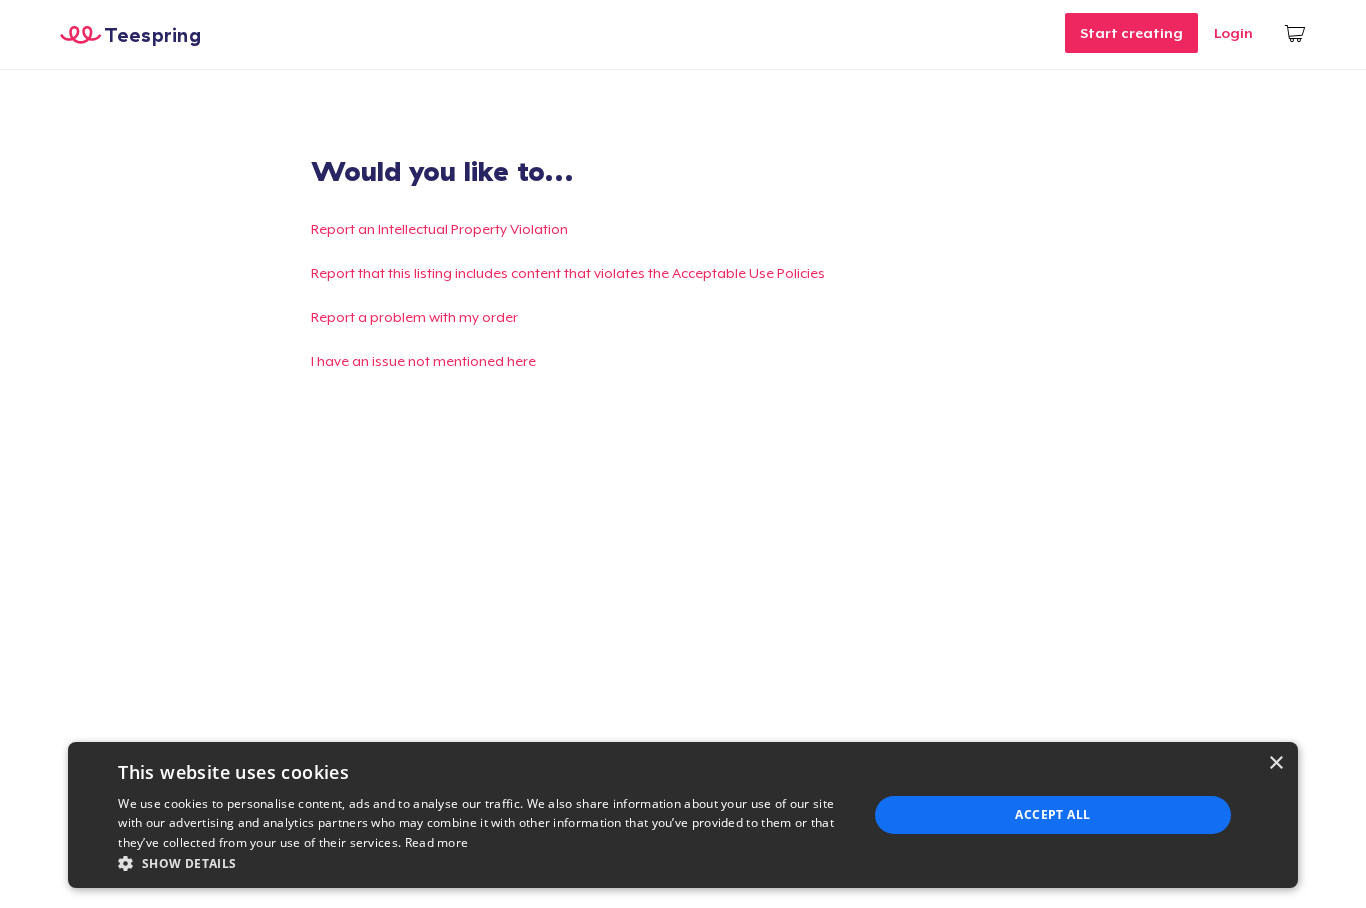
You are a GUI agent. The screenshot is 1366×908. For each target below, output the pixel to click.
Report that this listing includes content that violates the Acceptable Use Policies (568, 273)
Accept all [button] (1052, 814)
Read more (437, 842)
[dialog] (682, 815)
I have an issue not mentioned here (423, 361)
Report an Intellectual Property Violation (439, 229)
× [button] (1275, 763)
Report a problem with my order (414, 317)
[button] (482, 863)
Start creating (1131, 33)
